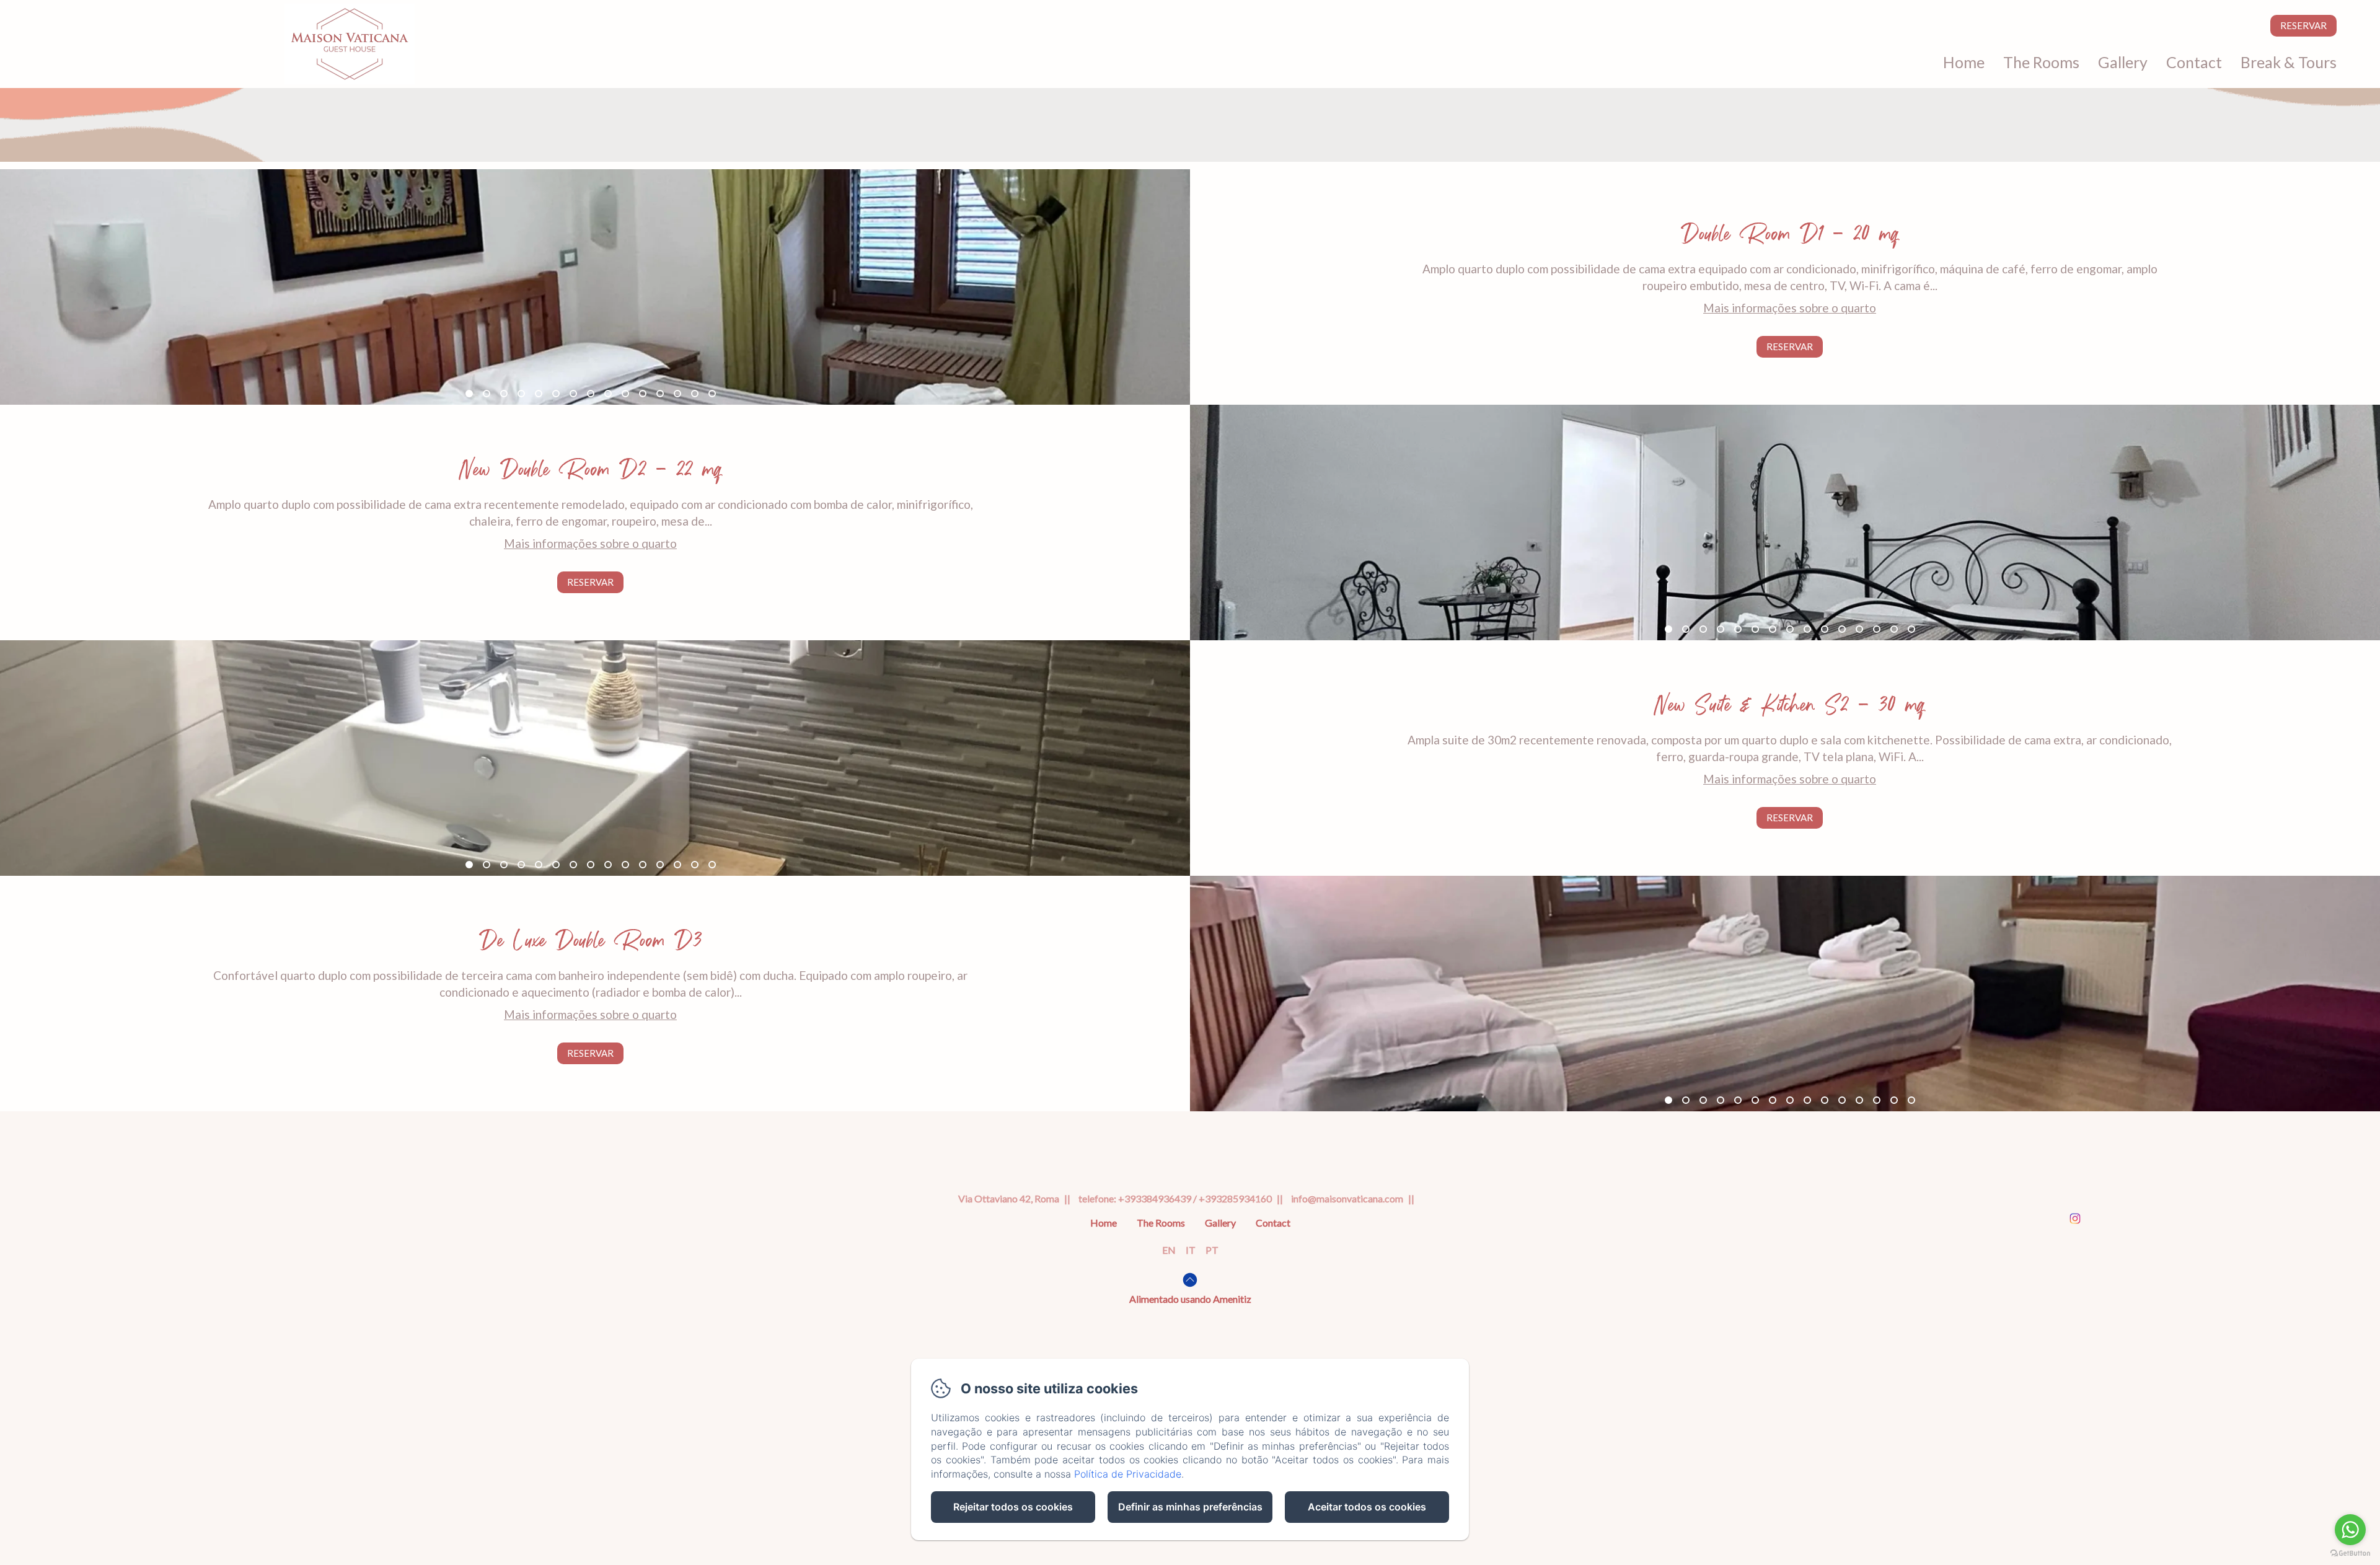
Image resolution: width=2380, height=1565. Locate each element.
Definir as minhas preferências (1190, 1507)
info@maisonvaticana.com (1347, 1198)
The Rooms (2041, 62)
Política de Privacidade (1128, 1474)
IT (1191, 1250)
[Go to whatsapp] (2350, 1530)
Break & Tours (2289, 62)
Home (1964, 62)
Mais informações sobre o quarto (1790, 308)
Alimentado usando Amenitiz (1190, 1299)
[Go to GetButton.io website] (2350, 1553)
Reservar (2303, 25)
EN (1169, 1250)
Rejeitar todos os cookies (1013, 1507)
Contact (2194, 62)
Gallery (2123, 62)
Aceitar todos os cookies (1367, 1507)
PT (1212, 1250)
